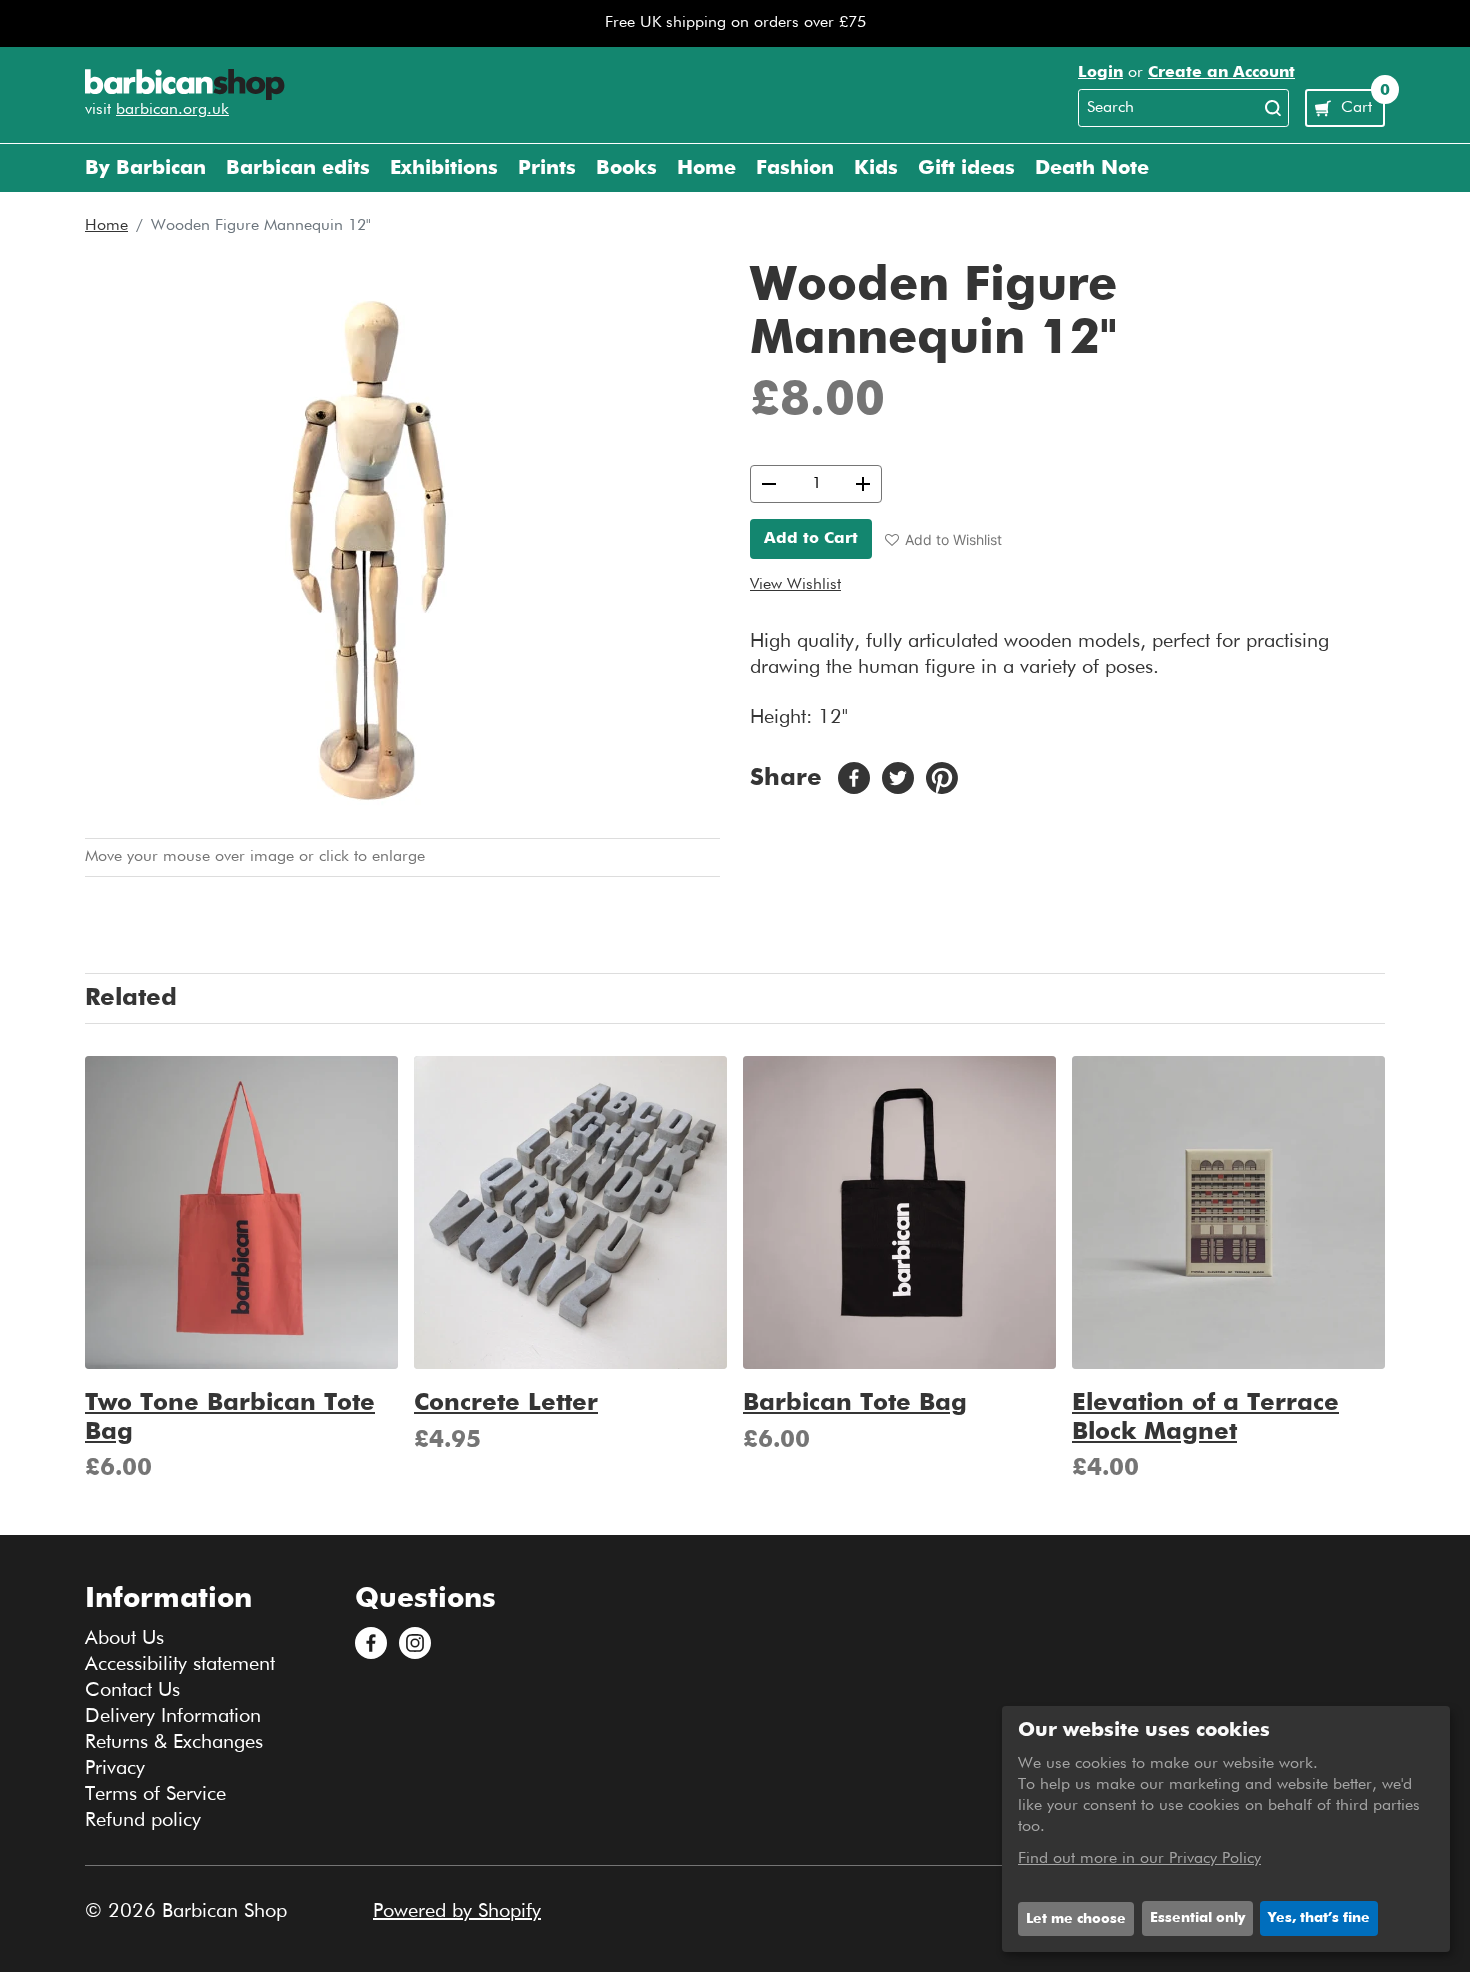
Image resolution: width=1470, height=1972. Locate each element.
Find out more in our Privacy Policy (1139, 1859)
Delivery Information (173, 1716)
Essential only (1197, 1918)
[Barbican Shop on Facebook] (371, 1643)
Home (106, 226)
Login (1100, 73)
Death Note (1092, 168)
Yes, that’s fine (1319, 1918)
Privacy (115, 1768)
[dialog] (1226, 1829)
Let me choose (1076, 1919)
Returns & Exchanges (174, 1742)
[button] (943, 539)
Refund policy (143, 1820)
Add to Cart (811, 539)
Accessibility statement (180, 1664)
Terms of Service (155, 1794)
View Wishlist (795, 585)
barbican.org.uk (172, 110)
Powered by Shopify (457, 1911)
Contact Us (132, 1690)
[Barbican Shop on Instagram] (415, 1643)
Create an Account (1221, 73)
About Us (124, 1638)
